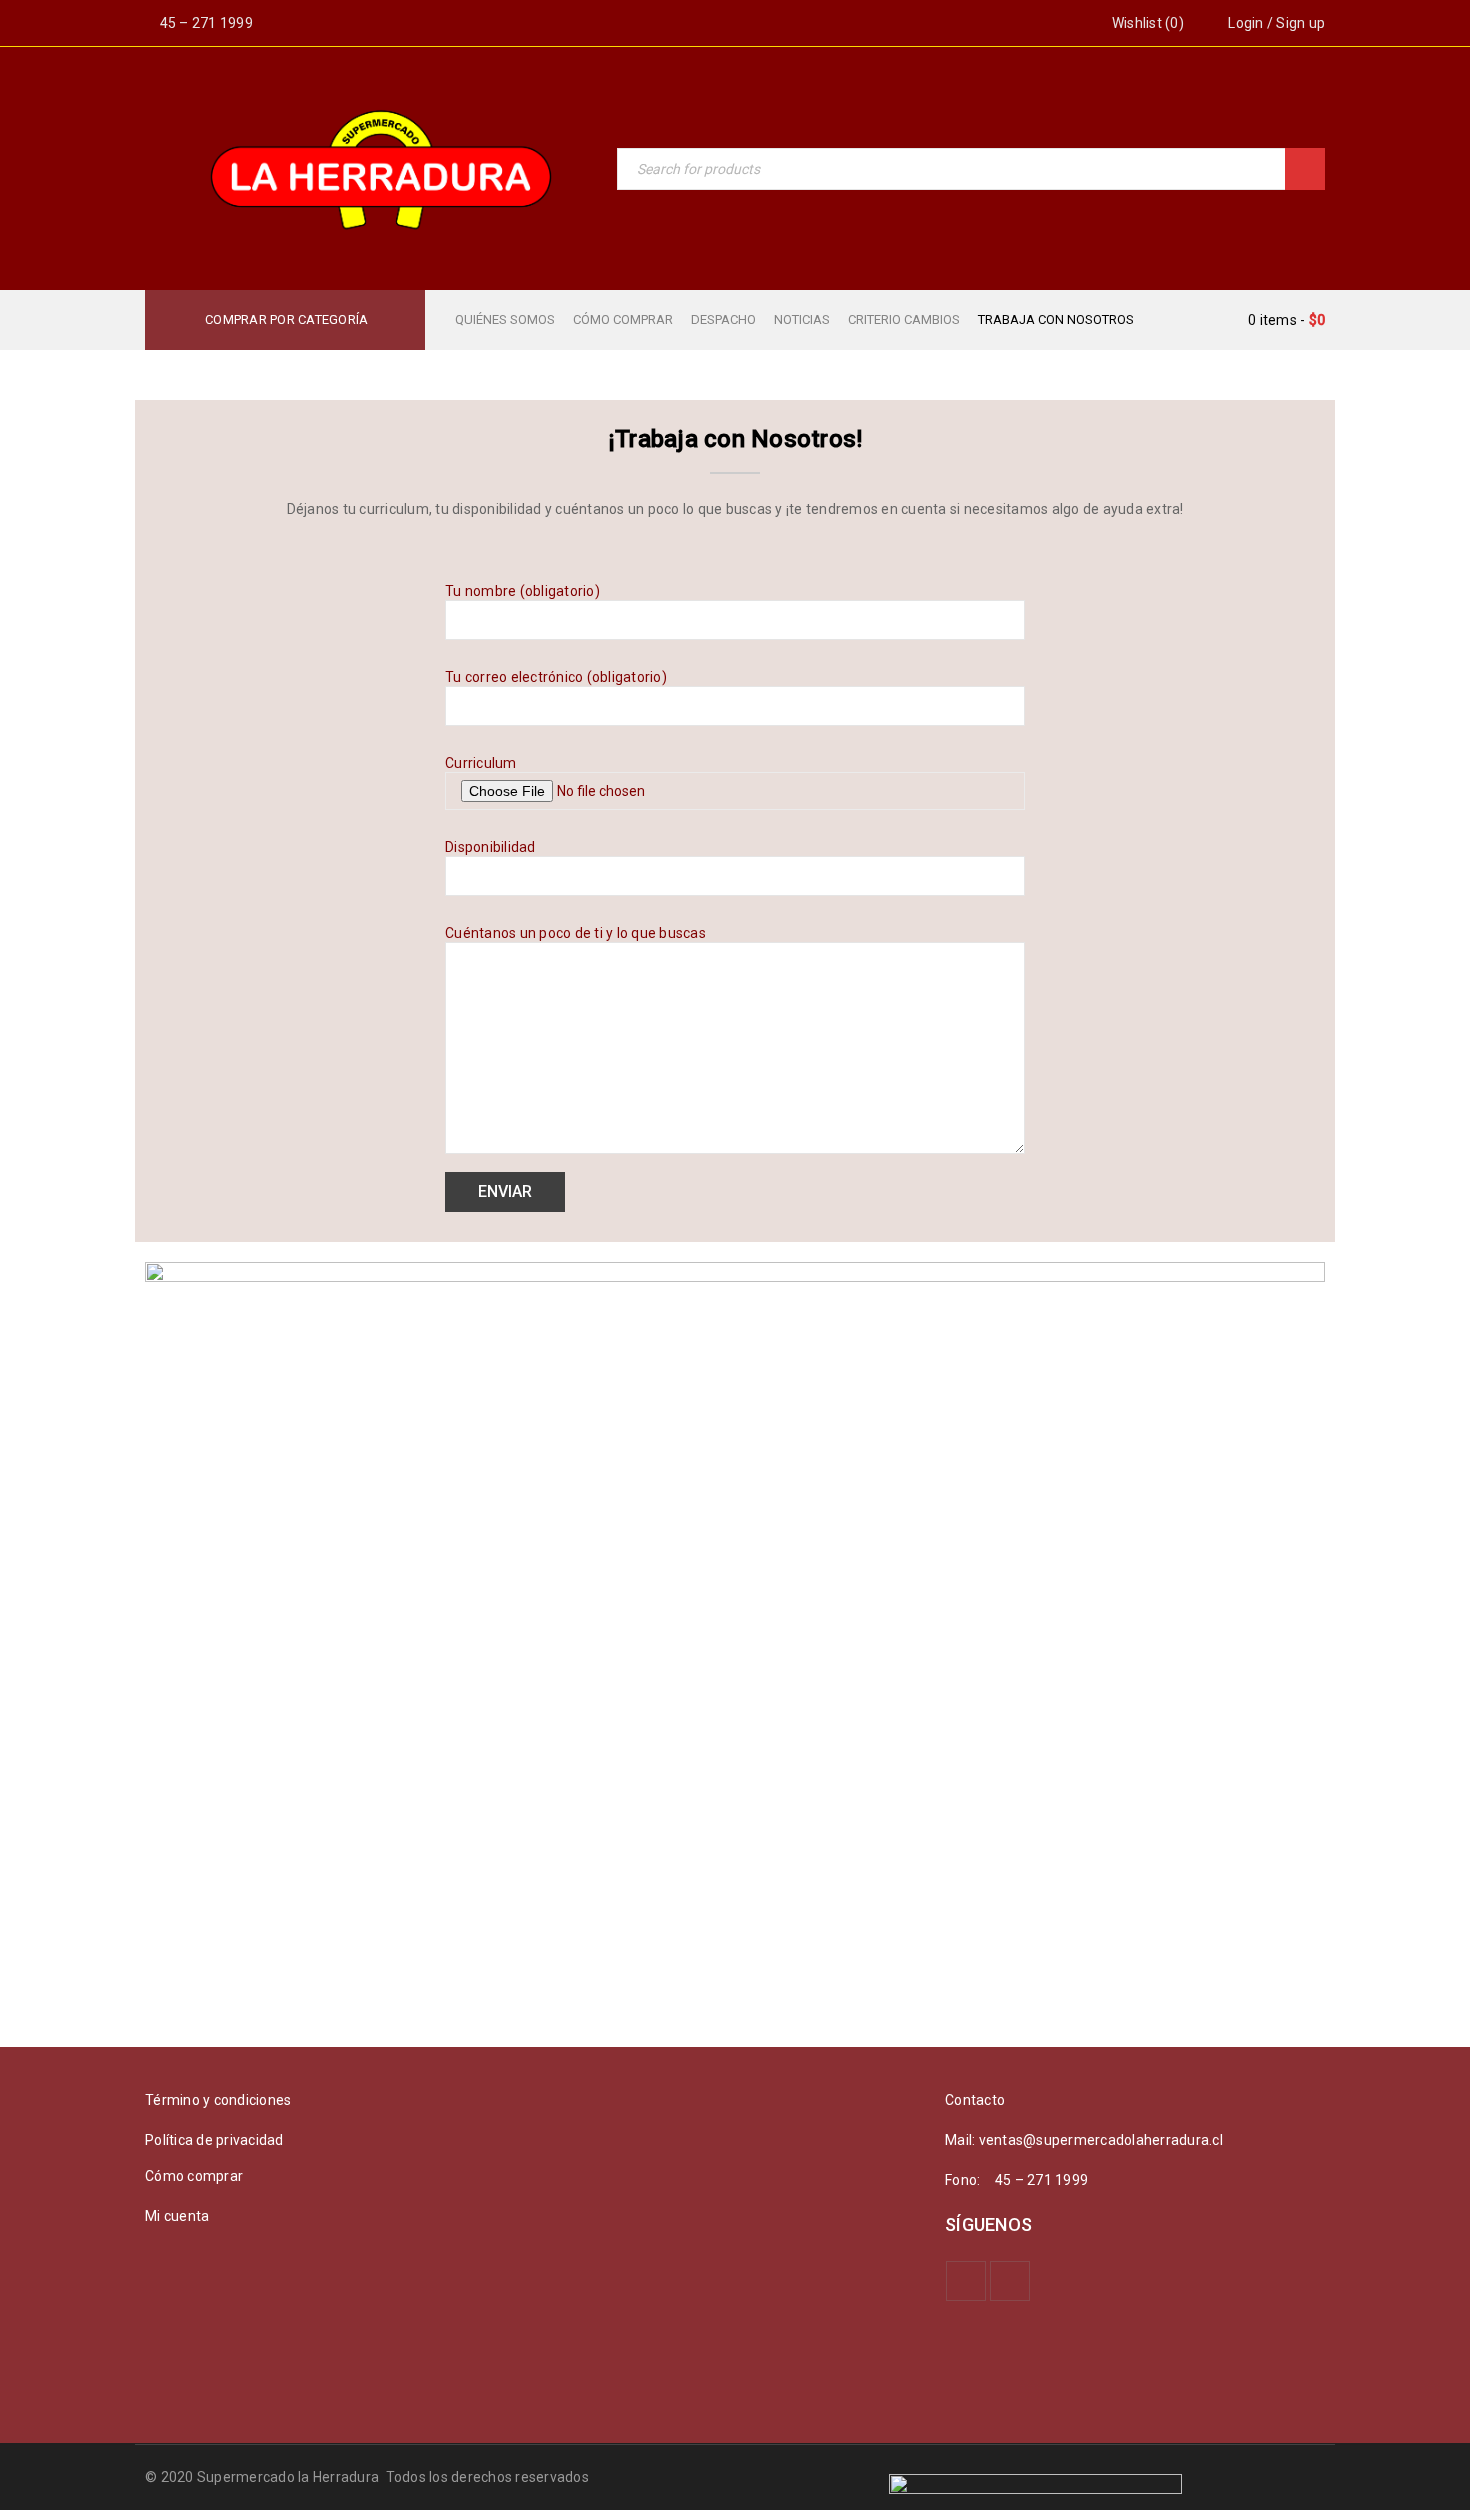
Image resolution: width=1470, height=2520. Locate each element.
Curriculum (481, 763)
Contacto (975, 2100)
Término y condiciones (218, 2100)
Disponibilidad (490, 847)
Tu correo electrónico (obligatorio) (556, 677)
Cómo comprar (194, 2176)
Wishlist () (1146, 23)
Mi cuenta (177, 2216)
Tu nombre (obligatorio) (522, 591)
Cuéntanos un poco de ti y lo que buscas (575, 933)
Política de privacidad (214, 2140)
